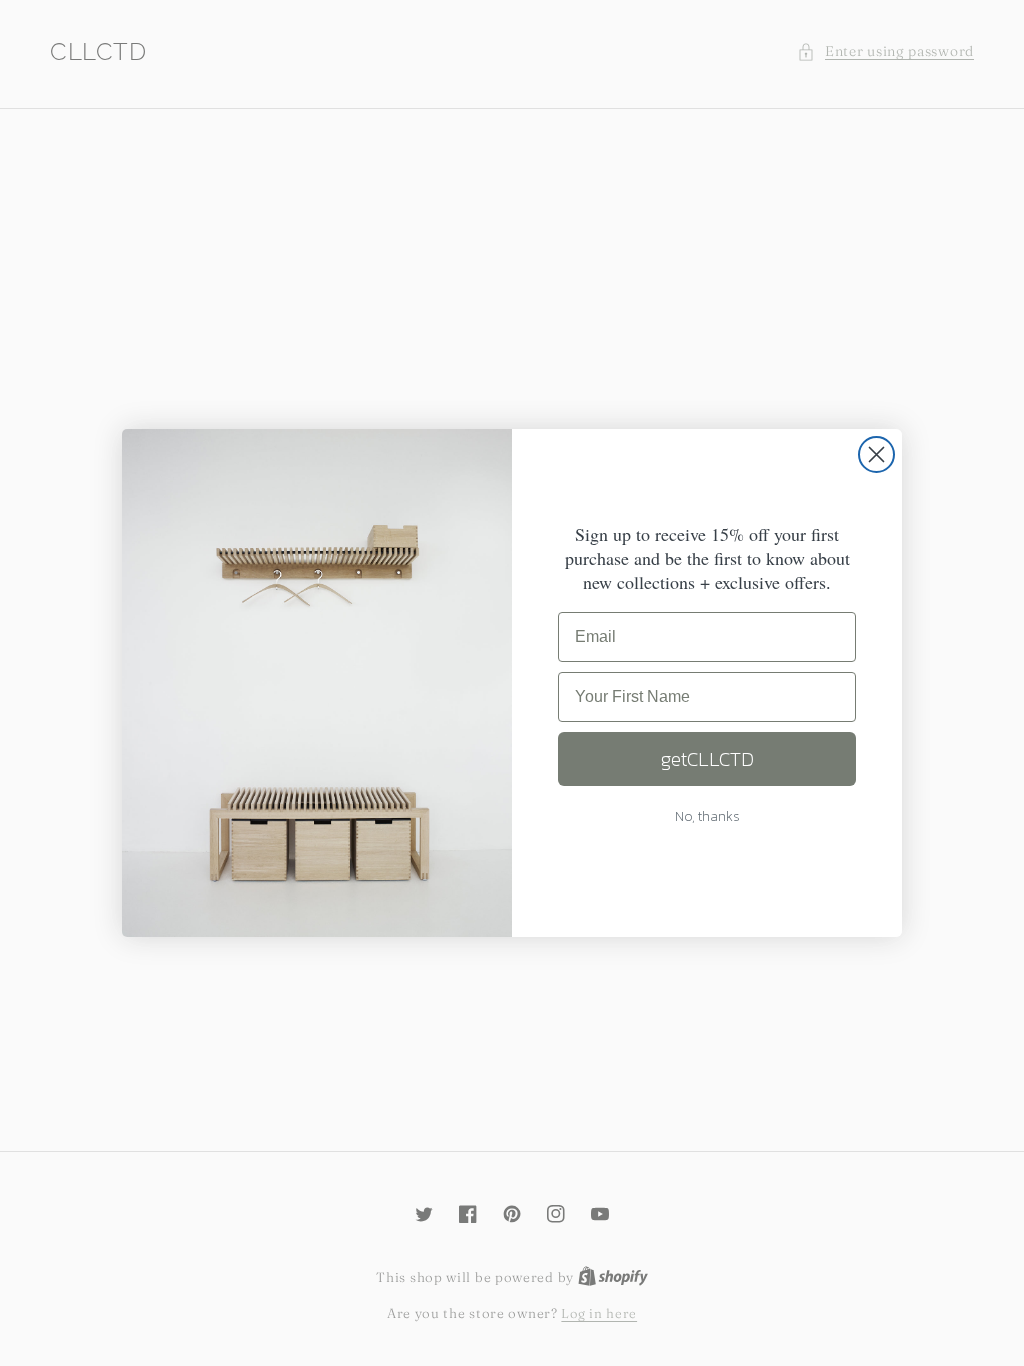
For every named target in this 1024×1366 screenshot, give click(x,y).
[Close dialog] (876, 454)
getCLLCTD (707, 759)
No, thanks (707, 816)
